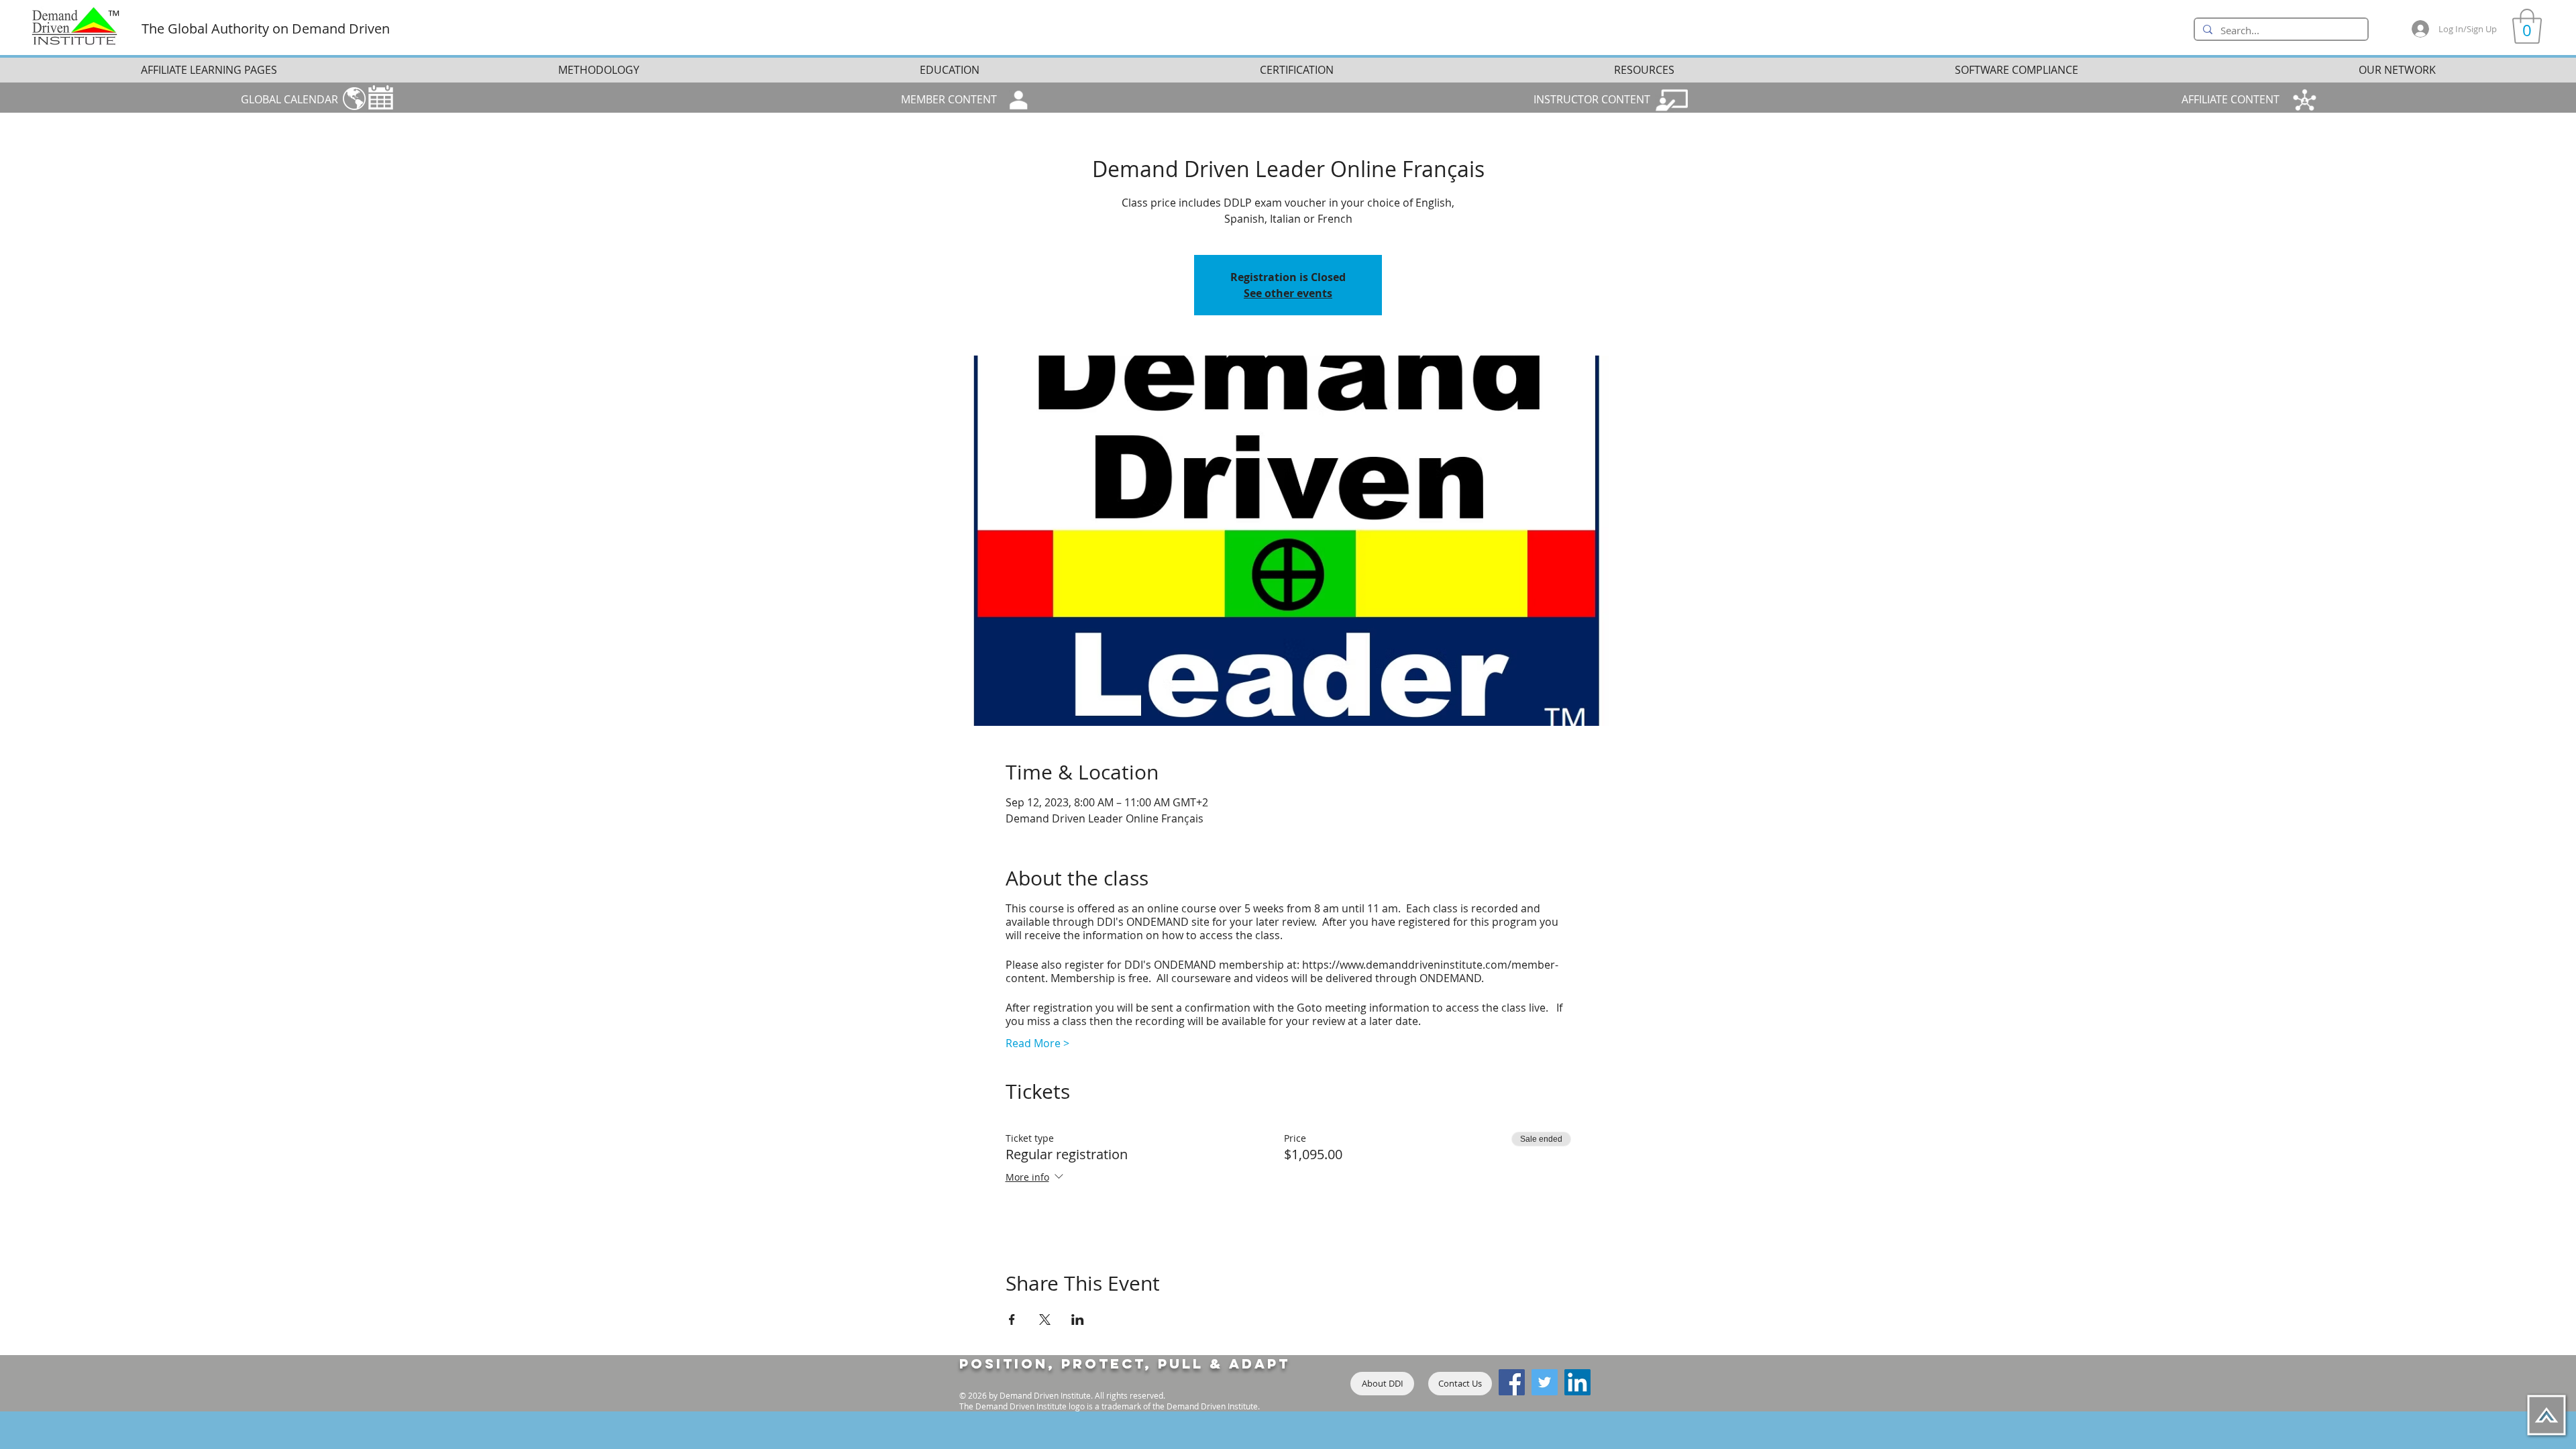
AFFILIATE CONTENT (2231, 99)
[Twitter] (1545, 1382)
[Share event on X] (1045, 1320)
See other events (1288, 293)
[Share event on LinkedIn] (1078, 1320)
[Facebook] (1512, 1382)
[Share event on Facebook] (1012, 1320)
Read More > (1037, 1043)
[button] (2527, 26)
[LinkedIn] (1577, 1382)
